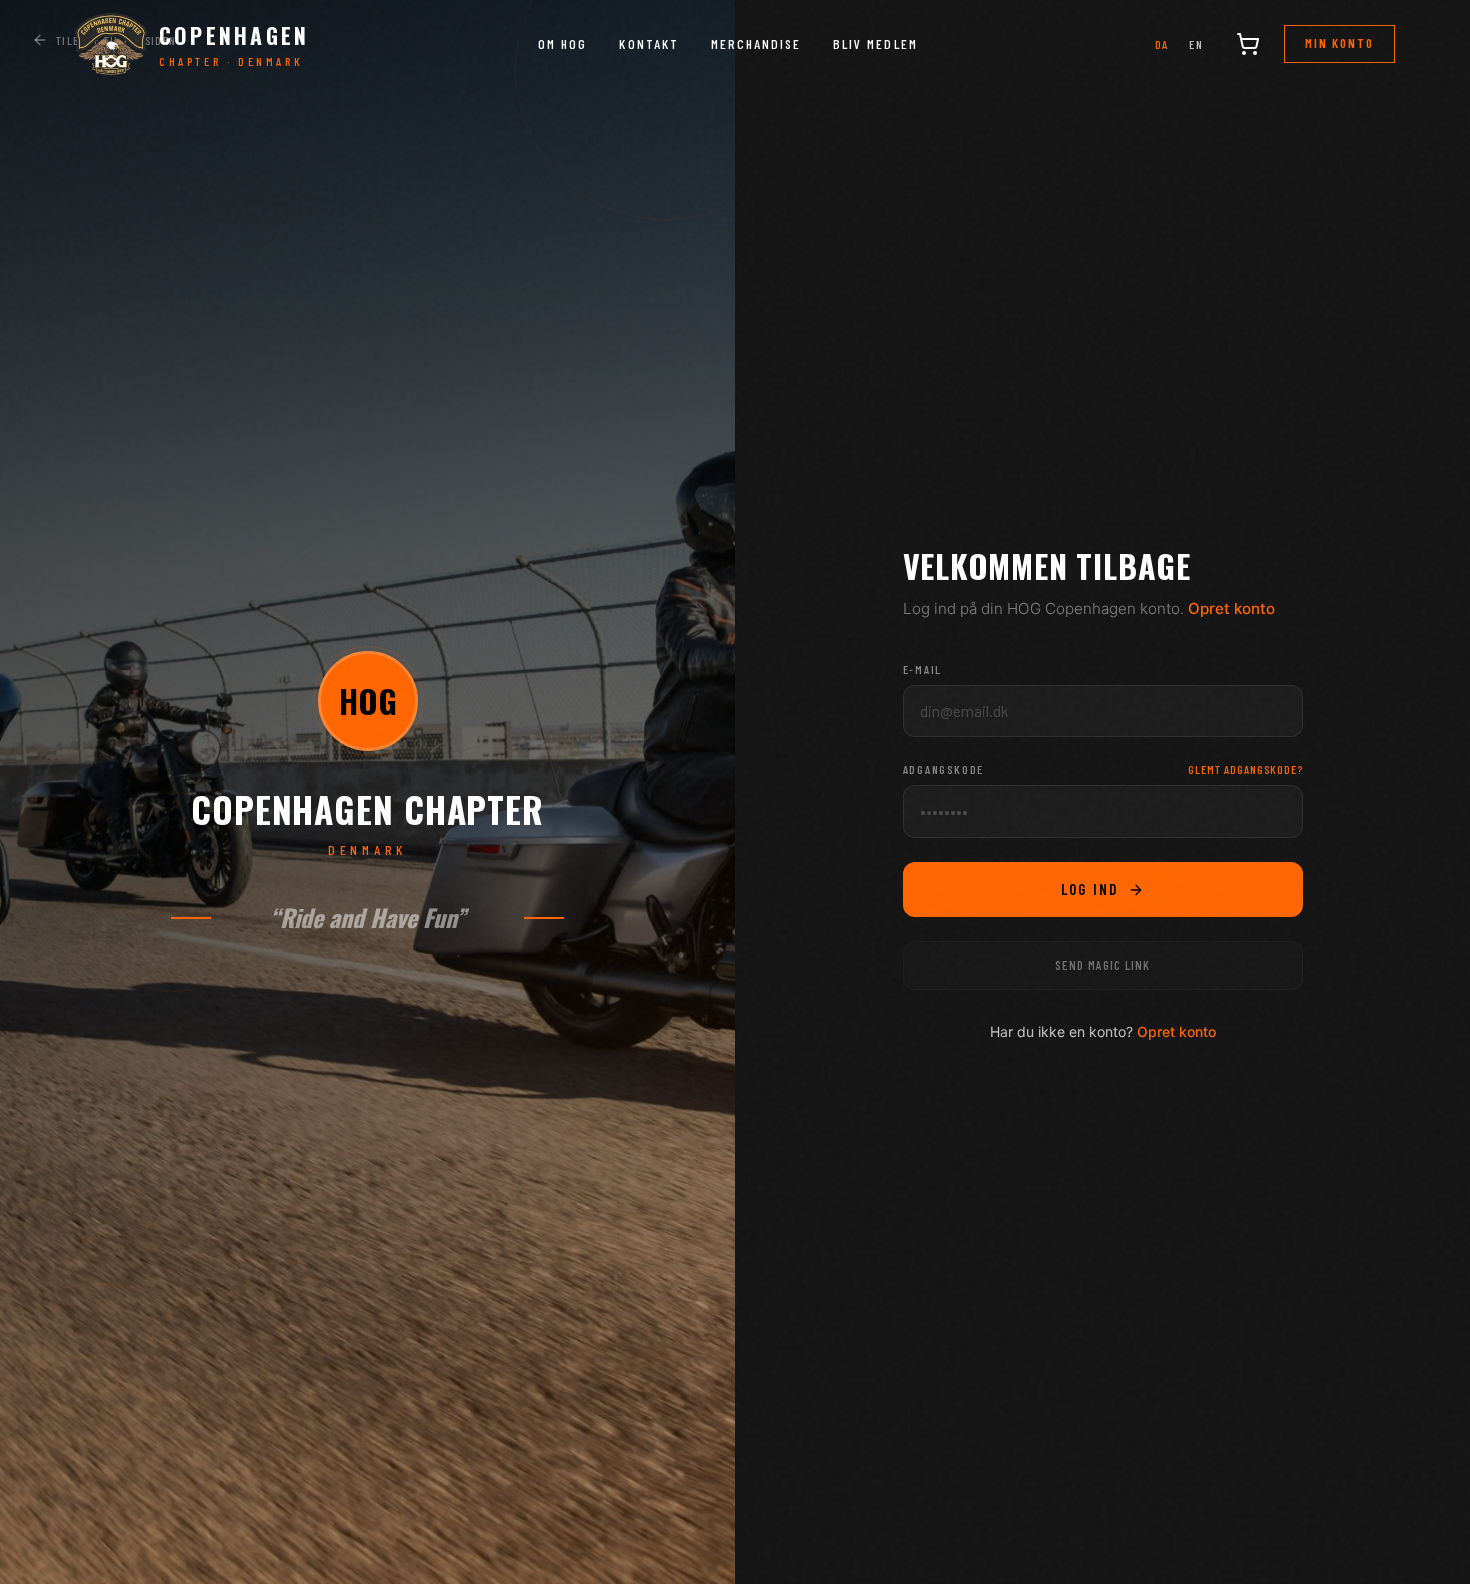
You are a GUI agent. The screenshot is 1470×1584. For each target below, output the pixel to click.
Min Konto (1339, 43)
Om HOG (562, 43)
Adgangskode (944, 769)
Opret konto (1231, 608)
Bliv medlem (875, 43)
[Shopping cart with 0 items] (1248, 44)
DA (1162, 44)
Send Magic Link (1102, 965)
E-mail (923, 669)
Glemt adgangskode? (1245, 769)
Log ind (1090, 889)
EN (1196, 44)
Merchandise (756, 43)
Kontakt (648, 43)
